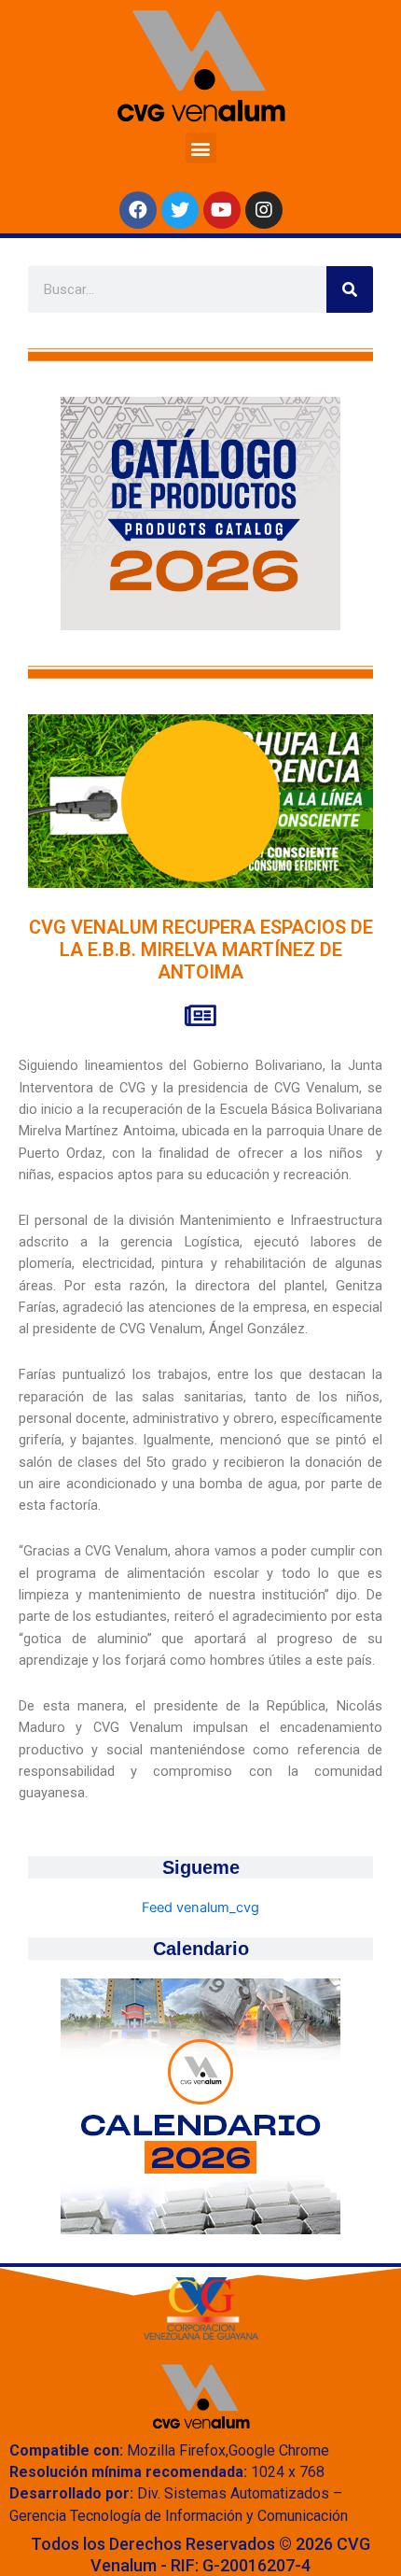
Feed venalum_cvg (200, 1907)
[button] (201, 148)
